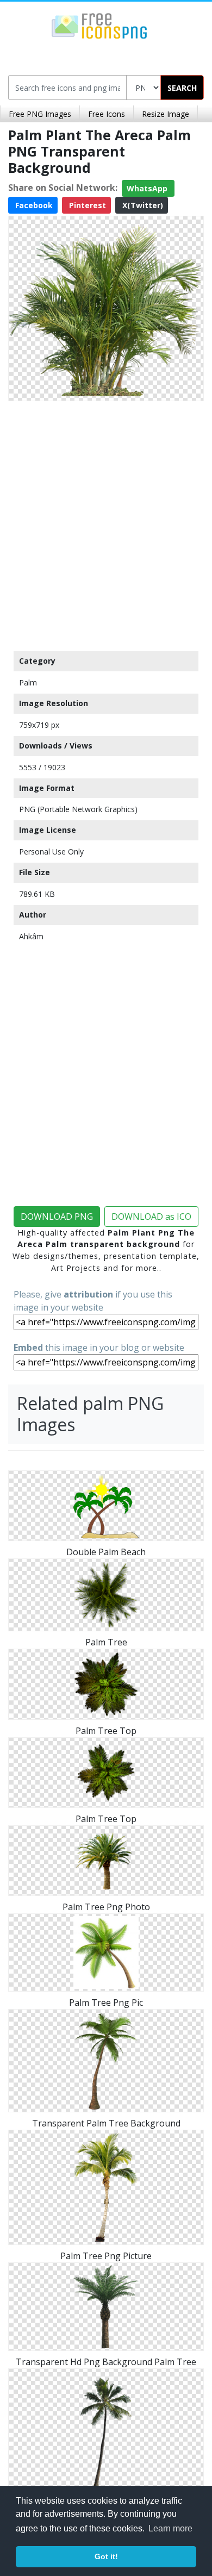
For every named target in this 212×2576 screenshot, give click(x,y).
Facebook (33, 205)
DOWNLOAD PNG (57, 1217)
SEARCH (182, 88)
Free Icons (107, 114)
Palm (28, 682)
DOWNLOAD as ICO (151, 1217)
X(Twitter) (142, 205)
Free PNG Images (40, 114)
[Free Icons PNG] (99, 25)
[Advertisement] (106, 523)
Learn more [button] (170, 2528)
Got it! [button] (106, 2556)
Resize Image (166, 114)
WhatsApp (148, 188)
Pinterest (86, 205)
